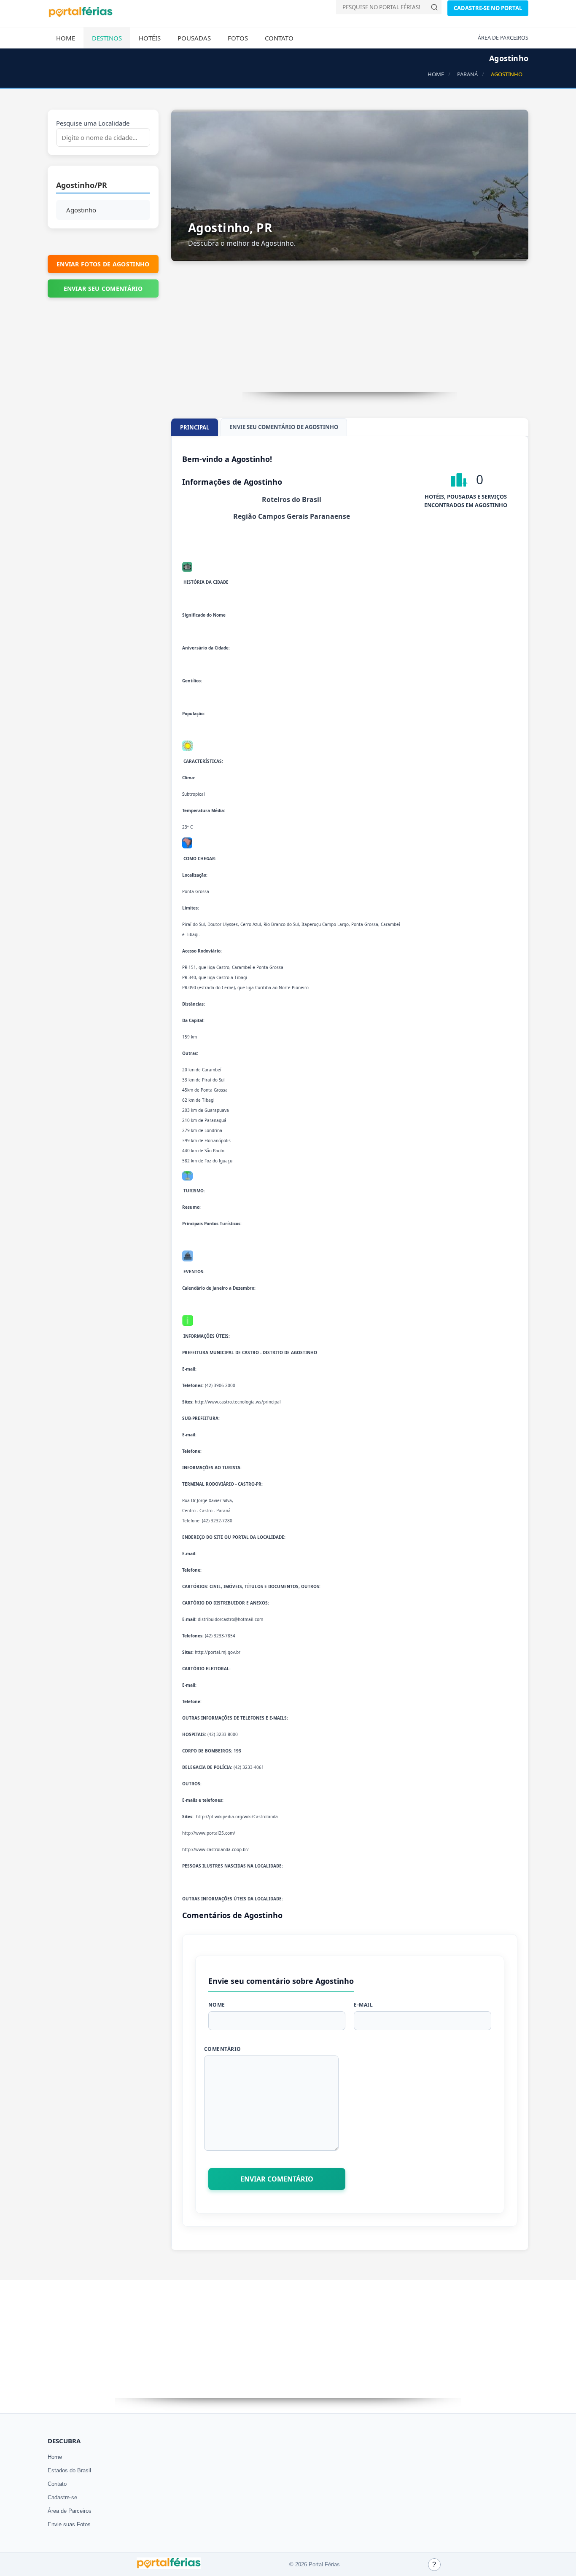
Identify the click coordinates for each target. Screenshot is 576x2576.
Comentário (223, 2049)
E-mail (363, 2005)
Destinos (107, 38)
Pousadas (194, 38)
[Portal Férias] (81, 16)
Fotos (238, 38)
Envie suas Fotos (69, 2524)
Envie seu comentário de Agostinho (284, 427)
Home (66, 38)
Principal (195, 427)
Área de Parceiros (70, 2511)
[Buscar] (434, 7)
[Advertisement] (350, 333)
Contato (279, 38)
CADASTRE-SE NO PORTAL (488, 8)
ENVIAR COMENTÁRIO (277, 2179)
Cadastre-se (62, 2497)
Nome (217, 2005)
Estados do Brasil (69, 2470)
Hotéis (150, 38)
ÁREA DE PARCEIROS (503, 38)
